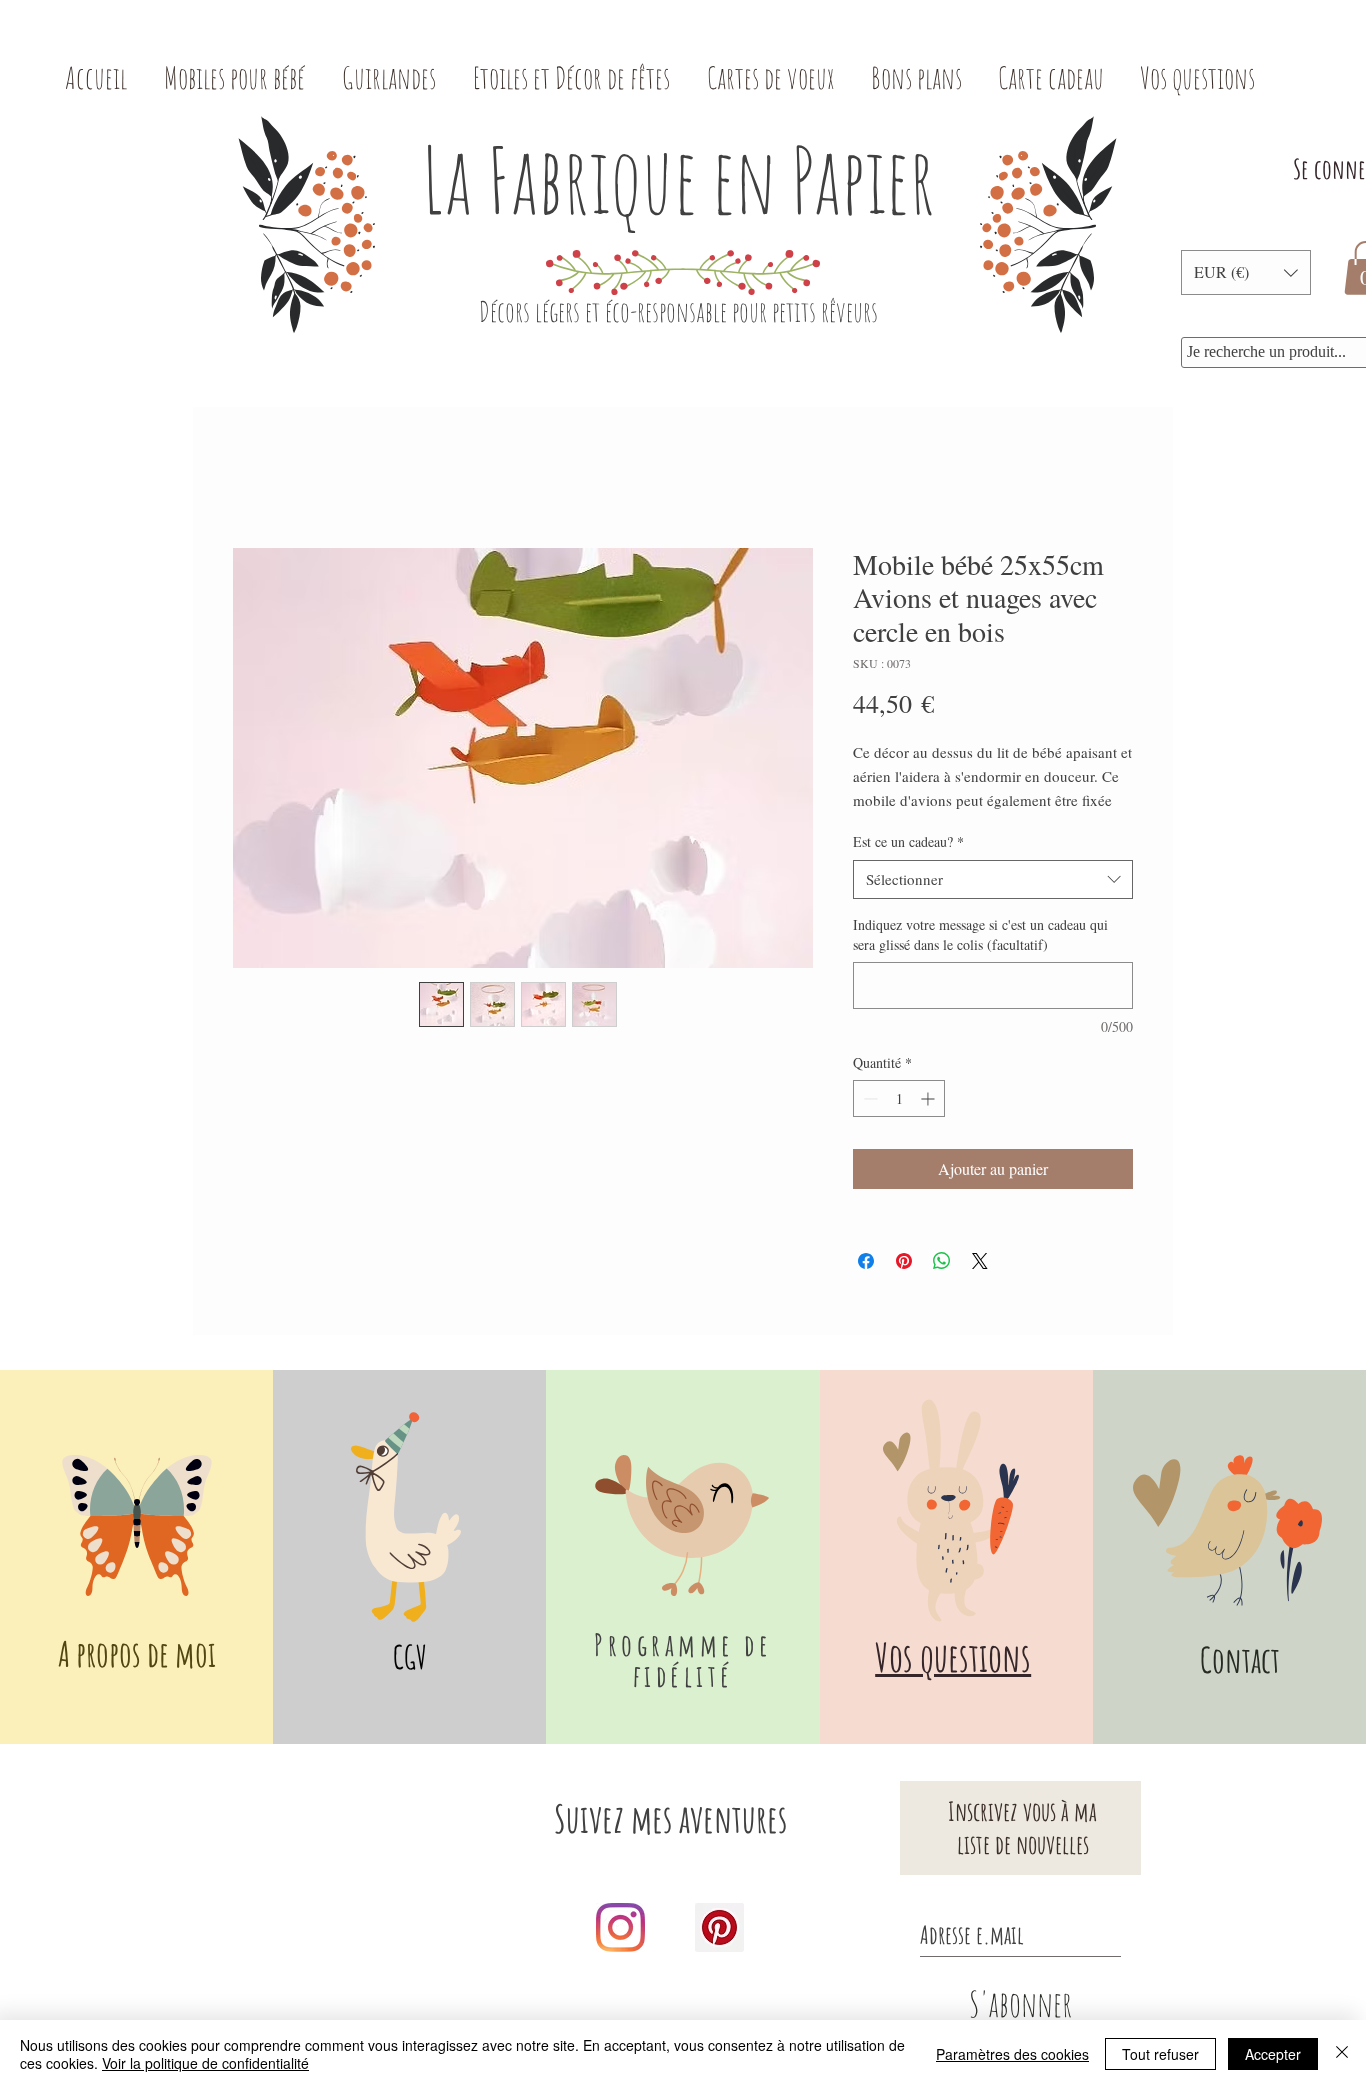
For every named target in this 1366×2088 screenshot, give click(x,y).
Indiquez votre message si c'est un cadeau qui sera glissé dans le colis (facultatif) (980, 934)
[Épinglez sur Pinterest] (904, 1261)
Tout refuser (1160, 2054)
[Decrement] (868, 1098)
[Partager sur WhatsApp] (942, 1261)
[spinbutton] (899, 1098)
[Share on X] (980, 1261)
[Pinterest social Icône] (719, 1927)
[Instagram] (620, 1927)
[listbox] (1246, 272)
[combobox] (993, 879)
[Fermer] (1342, 2054)
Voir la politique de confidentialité (205, 2063)
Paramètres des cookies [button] (1012, 2054)
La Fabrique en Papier (678, 179)
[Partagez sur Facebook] (866, 1261)
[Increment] (929, 1098)
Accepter (1273, 2054)
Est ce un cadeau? (908, 841)
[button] (1246, 272)
